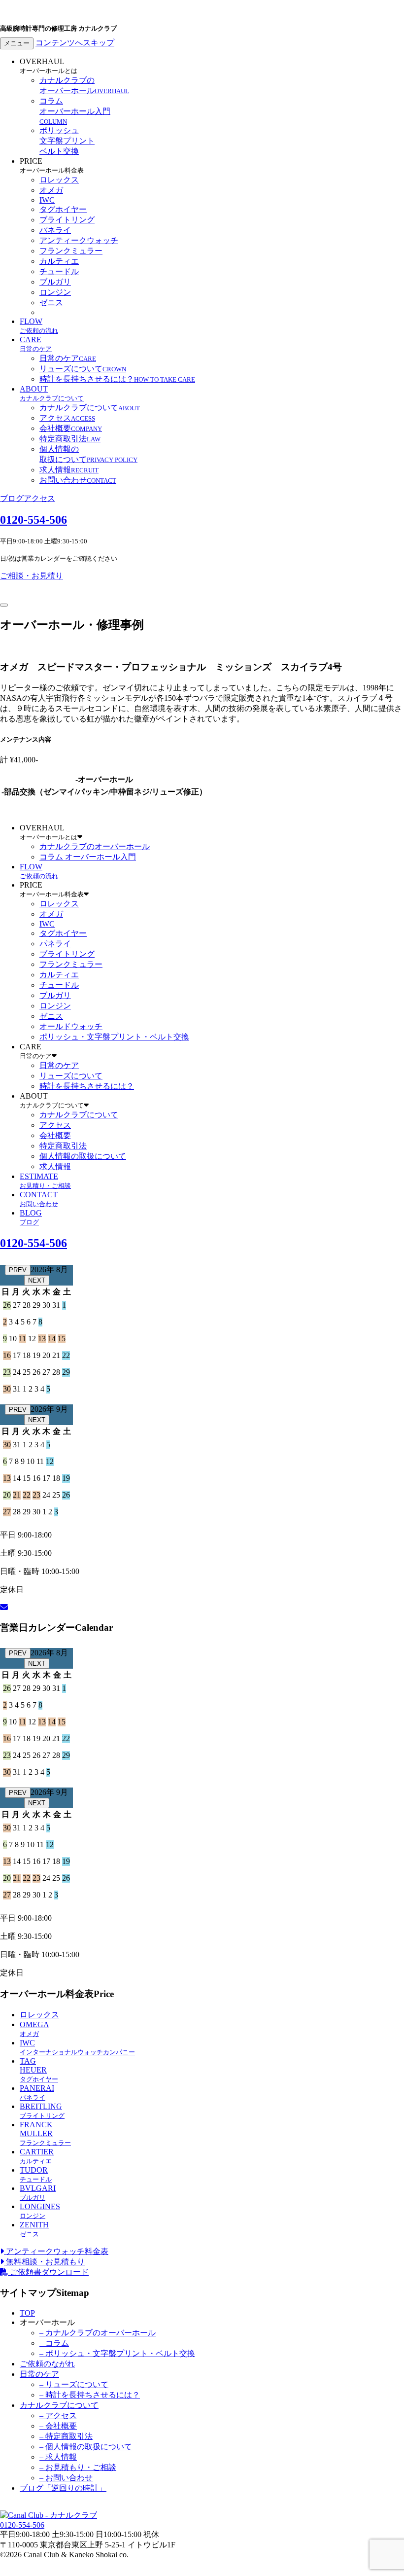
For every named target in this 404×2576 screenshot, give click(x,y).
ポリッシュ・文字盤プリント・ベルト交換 (114, 1037)
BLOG (31, 1217)
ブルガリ (55, 282)
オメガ (51, 190)
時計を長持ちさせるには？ (117, 379)
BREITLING (42, 2111)
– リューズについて (74, 2384)
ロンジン (55, 292)
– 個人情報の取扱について (86, 2447)
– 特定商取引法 (66, 2436)
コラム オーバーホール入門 (88, 857)
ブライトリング (67, 220)
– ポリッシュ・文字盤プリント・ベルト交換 (117, 2353)
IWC (47, 200)
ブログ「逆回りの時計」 (63, 2488)
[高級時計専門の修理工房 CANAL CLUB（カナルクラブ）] (49, 2515)
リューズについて (83, 369)
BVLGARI (38, 2193)
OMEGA (34, 2029)
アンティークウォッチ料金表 (56, 2251)
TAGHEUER (39, 2070)
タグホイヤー (63, 209)
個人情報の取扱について (83, 1156)
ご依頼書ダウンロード (48, 2272)
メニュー (17, 43)
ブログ (12, 498)
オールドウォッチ (71, 1026)
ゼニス (51, 303)
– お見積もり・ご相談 (78, 2467)
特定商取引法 (70, 439)
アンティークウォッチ (79, 240)
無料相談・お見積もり (44, 2262)
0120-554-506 (34, 520)
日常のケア (68, 358)
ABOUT (52, 393)
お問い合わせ (78, 480)
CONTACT (39, 1199)
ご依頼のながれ (47, 2364)
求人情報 (69, 470)
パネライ (55, 230)
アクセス (67, 418)
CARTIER (37, 2156)
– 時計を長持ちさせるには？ (90, 2395)
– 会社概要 (58, 2426)
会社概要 (71, 428)
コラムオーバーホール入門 (75, 111)
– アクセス (58, 2415)
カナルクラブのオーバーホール (95, 846)
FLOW (39, 326)
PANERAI (37, 2093)
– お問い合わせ (66, 2478)
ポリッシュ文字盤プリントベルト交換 (67, 141)
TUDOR (36, 2174)
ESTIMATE (45, 1181)
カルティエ (59, 261)
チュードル (59, 271)
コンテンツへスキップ (75, 43)
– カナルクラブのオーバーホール (98, 2333)
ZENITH (34, 2229)
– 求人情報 (58, 2457)
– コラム (54, 2343)
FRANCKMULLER (45, 2133)
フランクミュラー (71, 251)
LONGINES (40, 2211)
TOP (27, 2313)
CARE (36, 344)
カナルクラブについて (90, 408)
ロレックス (59, 180)
